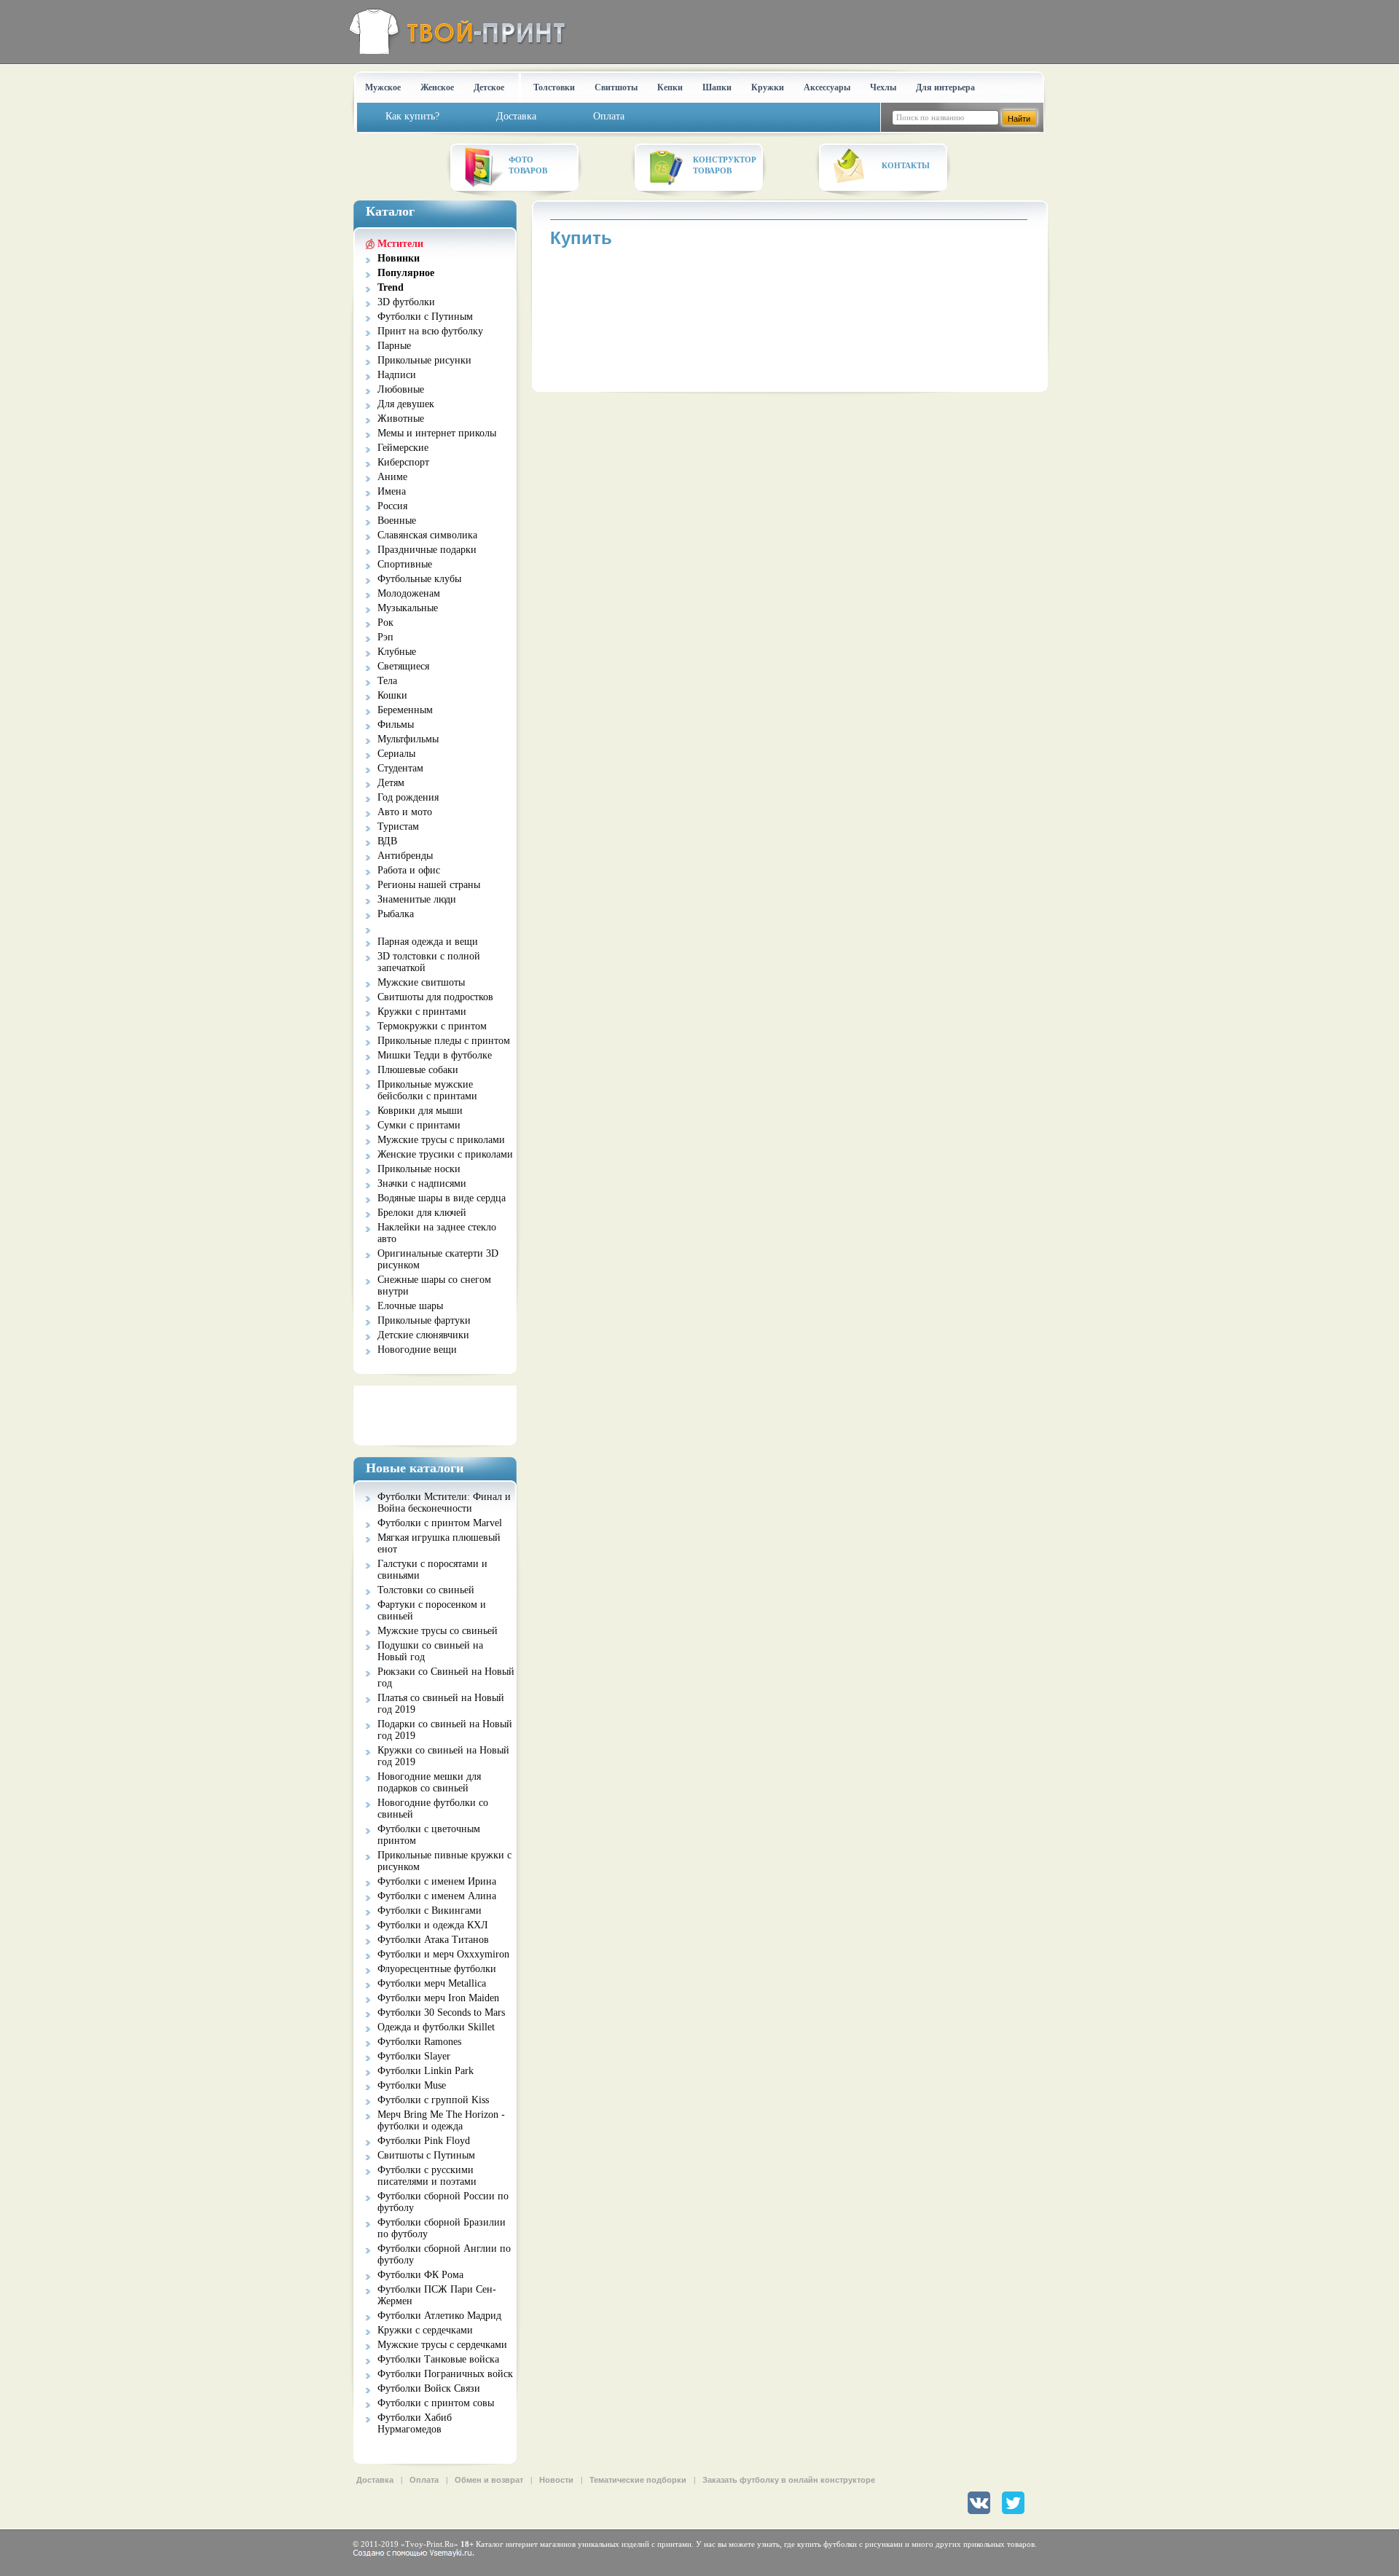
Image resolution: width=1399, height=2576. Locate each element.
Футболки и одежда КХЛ (433, 1925)
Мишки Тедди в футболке (435, 1055)
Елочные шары (410, 1306)
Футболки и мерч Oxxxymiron (443, 1954)
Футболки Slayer (414, 2056)
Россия (392, 506)
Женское (437, 87)
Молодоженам (409, 593)
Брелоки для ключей (422, 1213)
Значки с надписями (422, 1183)
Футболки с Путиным (425, 317)
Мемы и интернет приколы (437, 433)
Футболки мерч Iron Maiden (438, 1998)
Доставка (375, 2480)
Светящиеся (403, 666)
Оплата (424, 2480)
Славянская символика (427, 535)
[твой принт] (454, 31)
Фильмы (396, 724)
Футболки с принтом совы (436, 2403)
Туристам (398, 826)
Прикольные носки (419, 1169)
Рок (385, 623)
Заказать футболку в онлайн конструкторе (789, 2480)
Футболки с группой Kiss (433, 2100)
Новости (556, 2480)
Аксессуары (827, 87)
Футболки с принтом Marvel (440, 1523)
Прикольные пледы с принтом (444, 1041)
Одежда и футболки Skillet (436, 2027)
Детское (489, 87)
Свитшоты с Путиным (426, 2155)
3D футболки (406, 302)
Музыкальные (408, 608)
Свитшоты (616, 87)
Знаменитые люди (417, 899)
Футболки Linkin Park (426, 2071)
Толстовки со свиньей (426, 1590)
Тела (387, 681)
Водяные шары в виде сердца (442, 1198)
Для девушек (406, 404)
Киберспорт (403, 462)
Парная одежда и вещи (428, 942)
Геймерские (403, 448)
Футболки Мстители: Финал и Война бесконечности (444, 1503)
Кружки (768, 87)
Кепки (670, 87)
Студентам (400, 768)
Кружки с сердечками (425, 2330)
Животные (401, 419)
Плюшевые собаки (418, 1070)
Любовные (401, 389)
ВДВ (387, 841)
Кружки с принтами (422, 1012)
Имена (392, 491)
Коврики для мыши (420, 1111)
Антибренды (405, 856)
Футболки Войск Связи (429, 2388)
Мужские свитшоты (421, 982)
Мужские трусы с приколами (441, 1140)
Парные (394, 346)
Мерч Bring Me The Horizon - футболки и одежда (441, 2120)
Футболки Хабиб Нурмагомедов (415, 2423)
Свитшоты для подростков (435, 997)
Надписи (397, 375)
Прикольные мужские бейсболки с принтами (427, 1090)
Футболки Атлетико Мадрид (439, 2316)
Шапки (717, 87)
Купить (581, 238)
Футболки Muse (412, 2085)
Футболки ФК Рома (420, 2275)
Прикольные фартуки (424, 1320)
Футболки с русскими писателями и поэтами (427, 2176)
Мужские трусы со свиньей (438, 1631)
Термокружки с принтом (432, 1026)
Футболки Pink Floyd (424, 2141)
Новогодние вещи (417, 1350)
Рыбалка (396, 914)
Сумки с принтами (419, 1125)
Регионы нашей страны (429, 885)
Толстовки (554, 87)
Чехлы (883, 87)
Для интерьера (945, 87)
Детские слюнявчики (423, 1335)
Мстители (400, 244)
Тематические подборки (638, 2480)
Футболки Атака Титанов (433, 1940)
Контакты (906, 165)
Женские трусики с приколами (445, 1154)
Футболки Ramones (419, 2042)
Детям (391, 783)
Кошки (392, 695)
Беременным (405, 710)
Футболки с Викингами (430, 1911)
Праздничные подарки (427, 550)
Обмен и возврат (489, 2480)
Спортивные (405, 564)
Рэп (385, 637)
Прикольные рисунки (424, 360)
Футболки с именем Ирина (437, 1881)
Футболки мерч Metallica (432, 1983)
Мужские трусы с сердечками (442, 2345)
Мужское (383, 87)
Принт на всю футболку (430, 331)
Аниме (392, 477)
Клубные (397, 652)
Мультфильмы (408, 739)
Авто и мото (405, 812)
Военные (397, 521)
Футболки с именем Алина (437, 1896)
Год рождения (408, 797)
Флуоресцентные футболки (437, 1969)
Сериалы (396, 754)
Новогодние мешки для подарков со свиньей (429, 1782)
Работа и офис (409, 870)
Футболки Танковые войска (438, 2359)
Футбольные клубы (419, 579)
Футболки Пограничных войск (445, 2374)
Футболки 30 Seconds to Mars (441, 2012)
